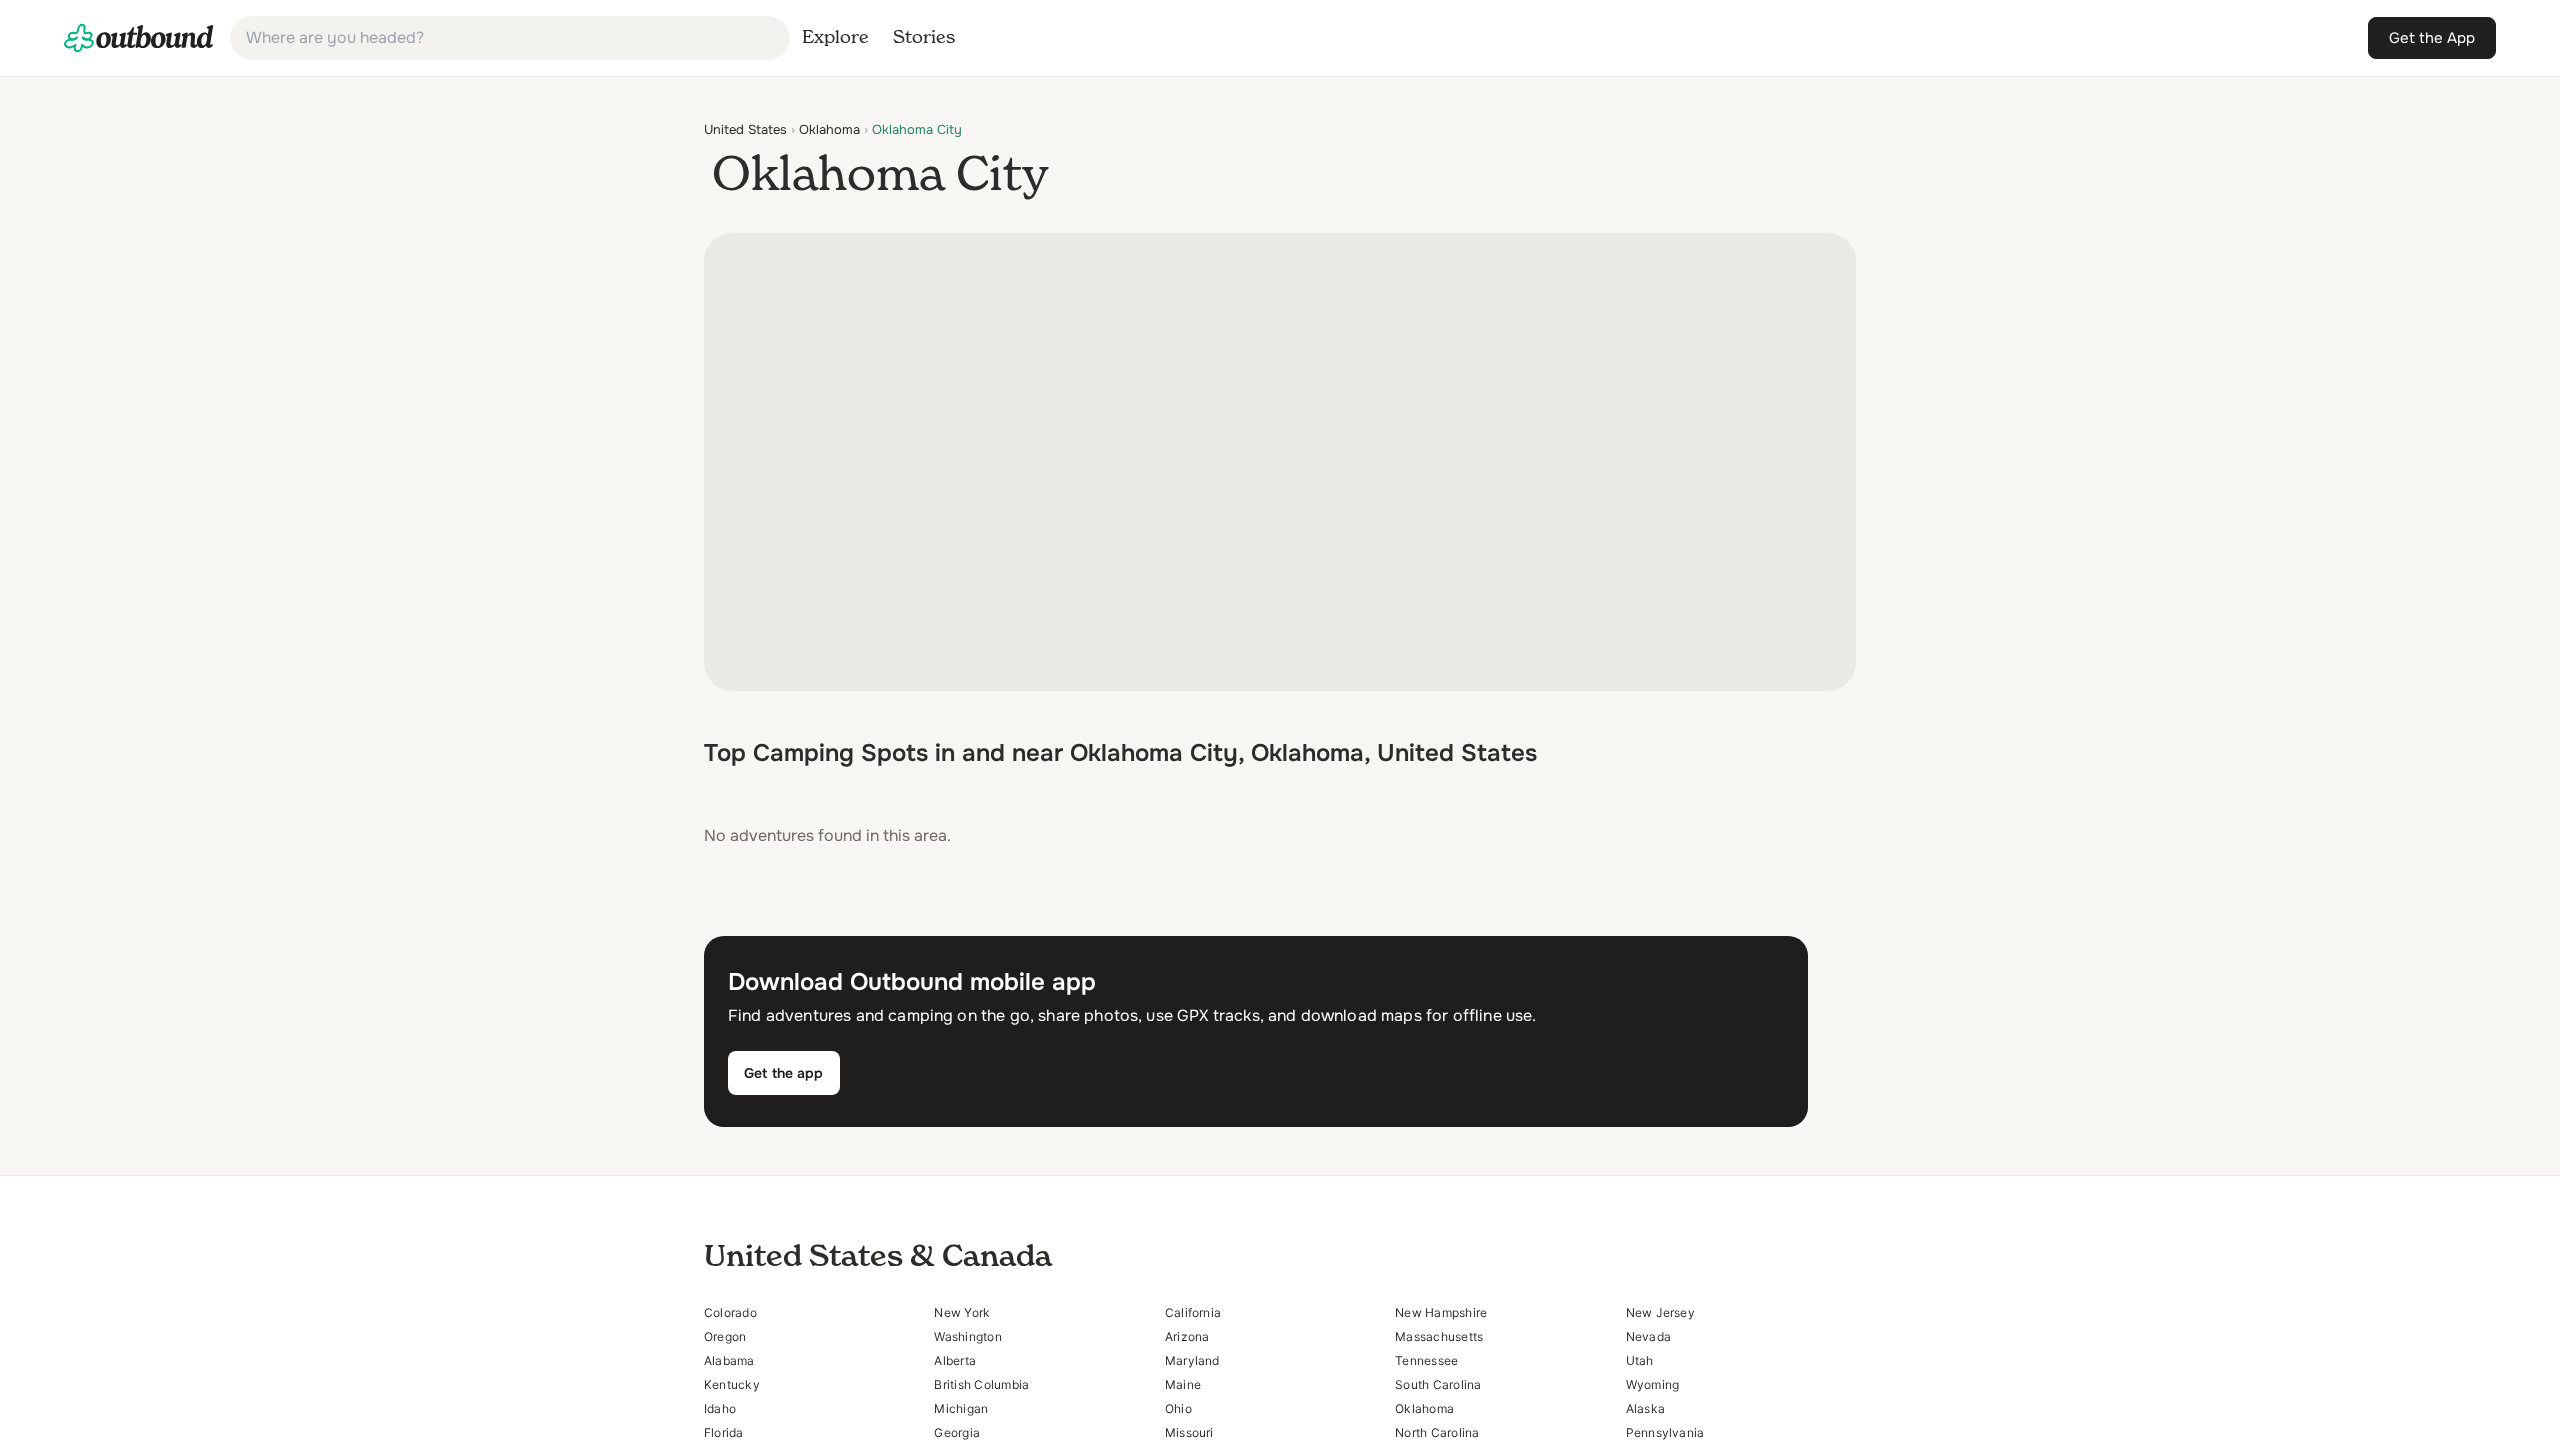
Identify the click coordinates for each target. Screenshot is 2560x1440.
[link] (139, 38)
